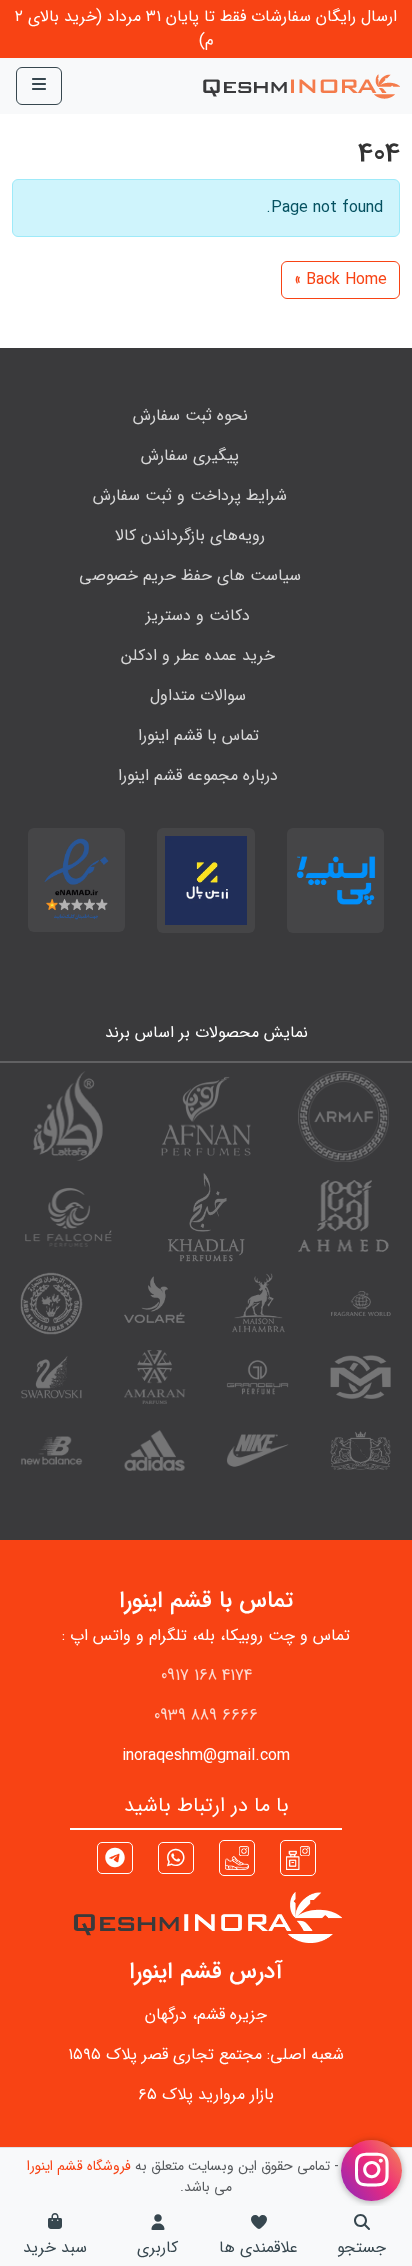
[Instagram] (298, 1856)
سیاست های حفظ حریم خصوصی (190, 575)
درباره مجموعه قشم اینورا (198, 775)
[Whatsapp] (176, 1860)
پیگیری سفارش (190, 455)
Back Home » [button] (340, 279)
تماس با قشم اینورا (198, 735)
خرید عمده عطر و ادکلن (198, 655)
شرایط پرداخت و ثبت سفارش (190, 495)
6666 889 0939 (206, 1715)
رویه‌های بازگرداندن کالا (190, 535)
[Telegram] (115, 1860)
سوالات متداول (198, 695)
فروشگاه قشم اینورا (79, 2166)
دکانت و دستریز (198, 615)
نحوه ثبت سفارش (190, 415)
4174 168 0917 (206, 1675)
